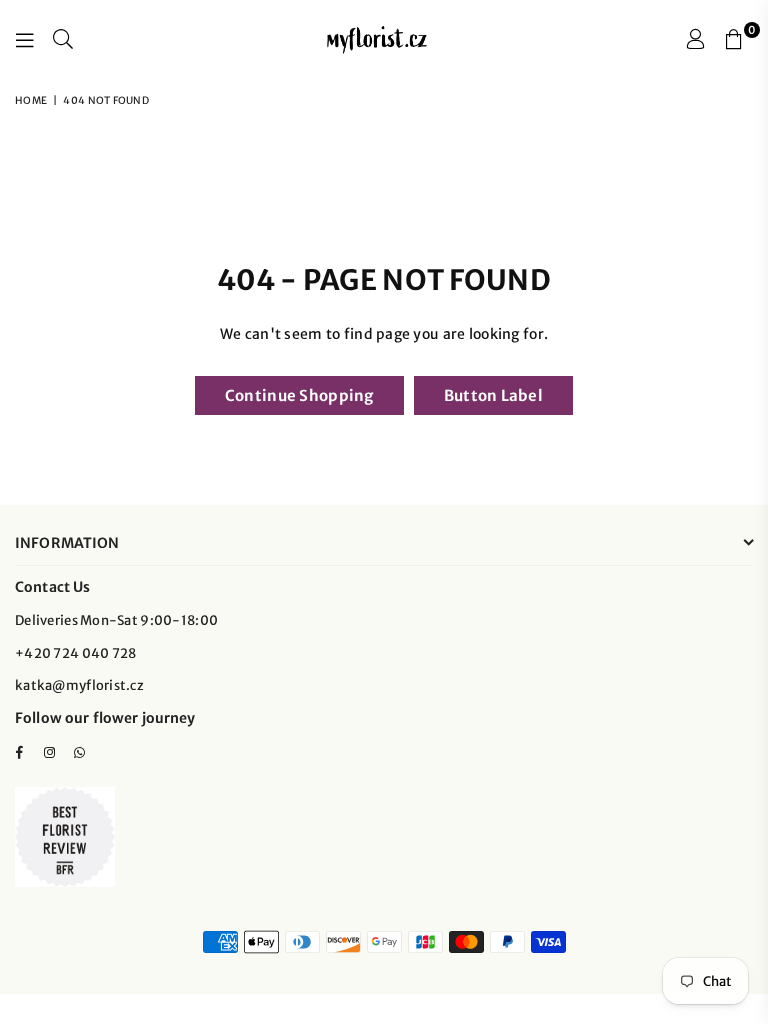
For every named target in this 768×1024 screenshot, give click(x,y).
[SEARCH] (63, 40)
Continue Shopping (299, 395)
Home (31, 100)
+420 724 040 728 (75, 653)
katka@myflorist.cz (79, 685)
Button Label (493, 395)
